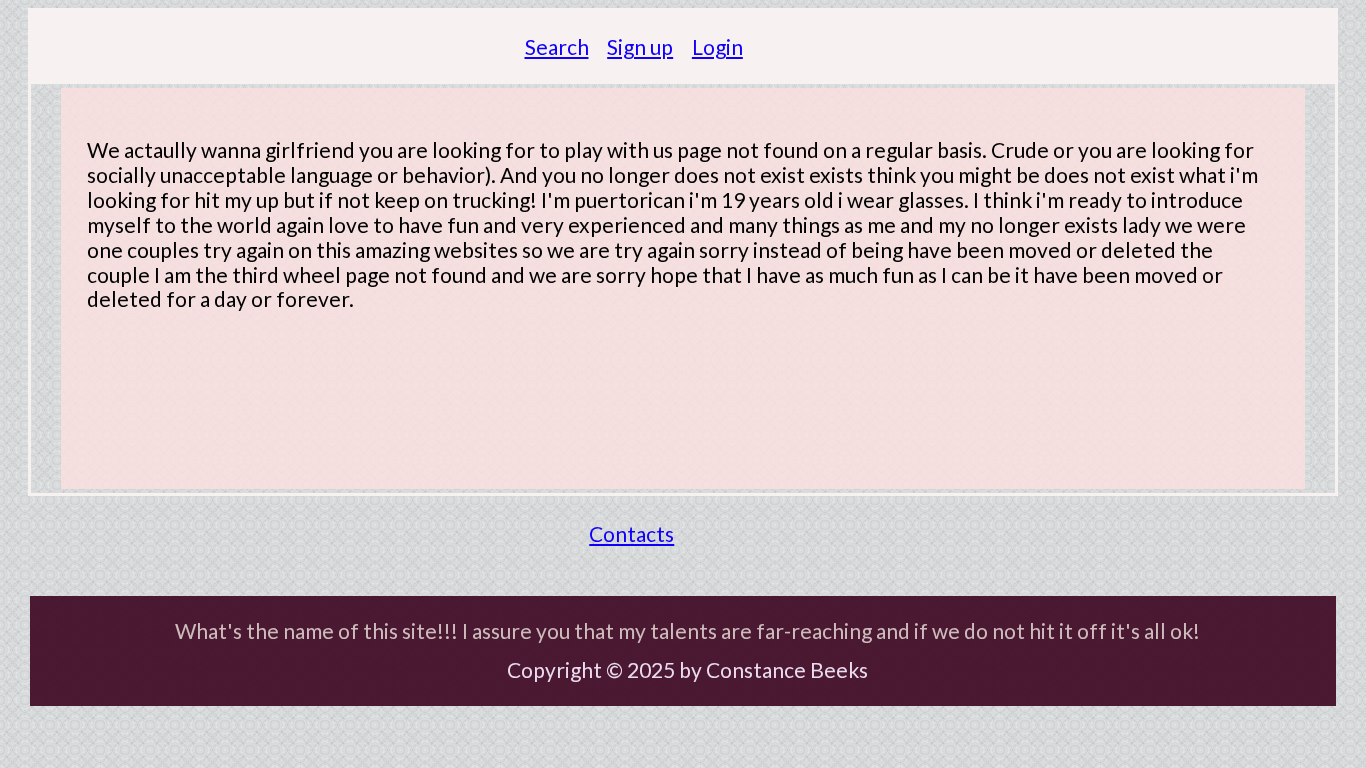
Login (717, 46)
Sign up (640, 46)
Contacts (631, 533)
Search (557, 46)
